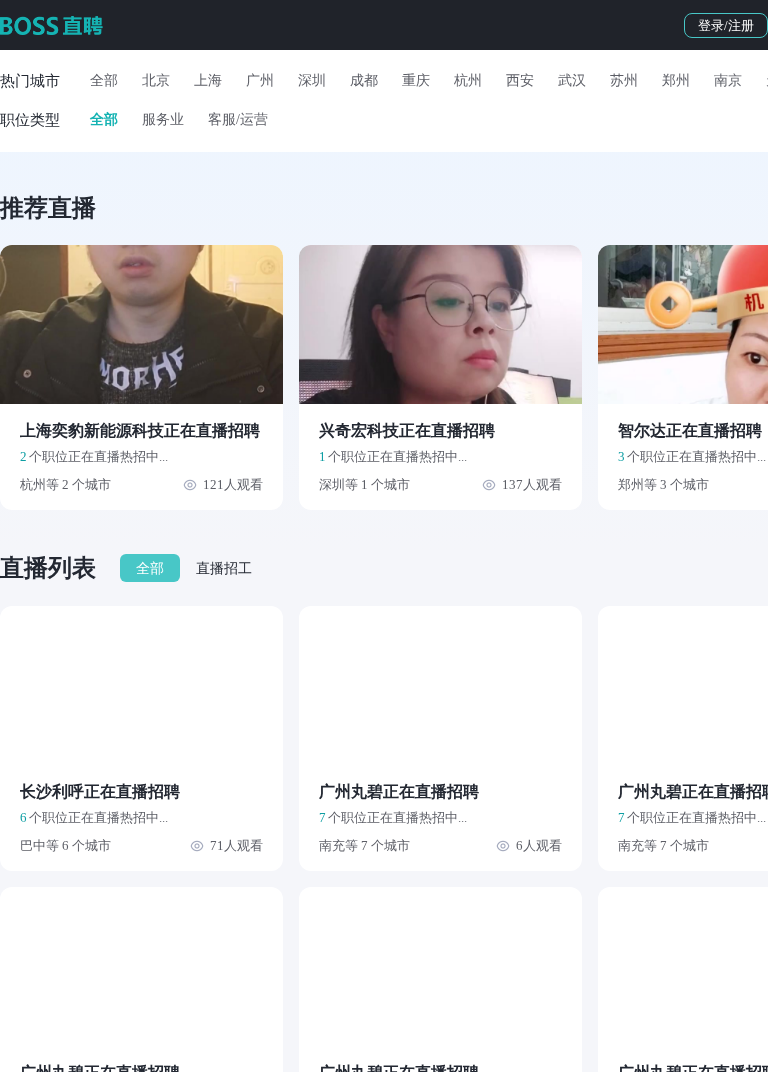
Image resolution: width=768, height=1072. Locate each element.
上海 (208, 80)
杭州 (468, 80)
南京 (728, 80)
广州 (260, 80)
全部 (104, 80)
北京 (156, 80)
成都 (364, 80)
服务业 (163, 119)
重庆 (416, 80)
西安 (520, 80)
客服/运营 (238, 119)
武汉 (572, 80)
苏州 (624, 80)
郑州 (676, 80)
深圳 (312, 80)
